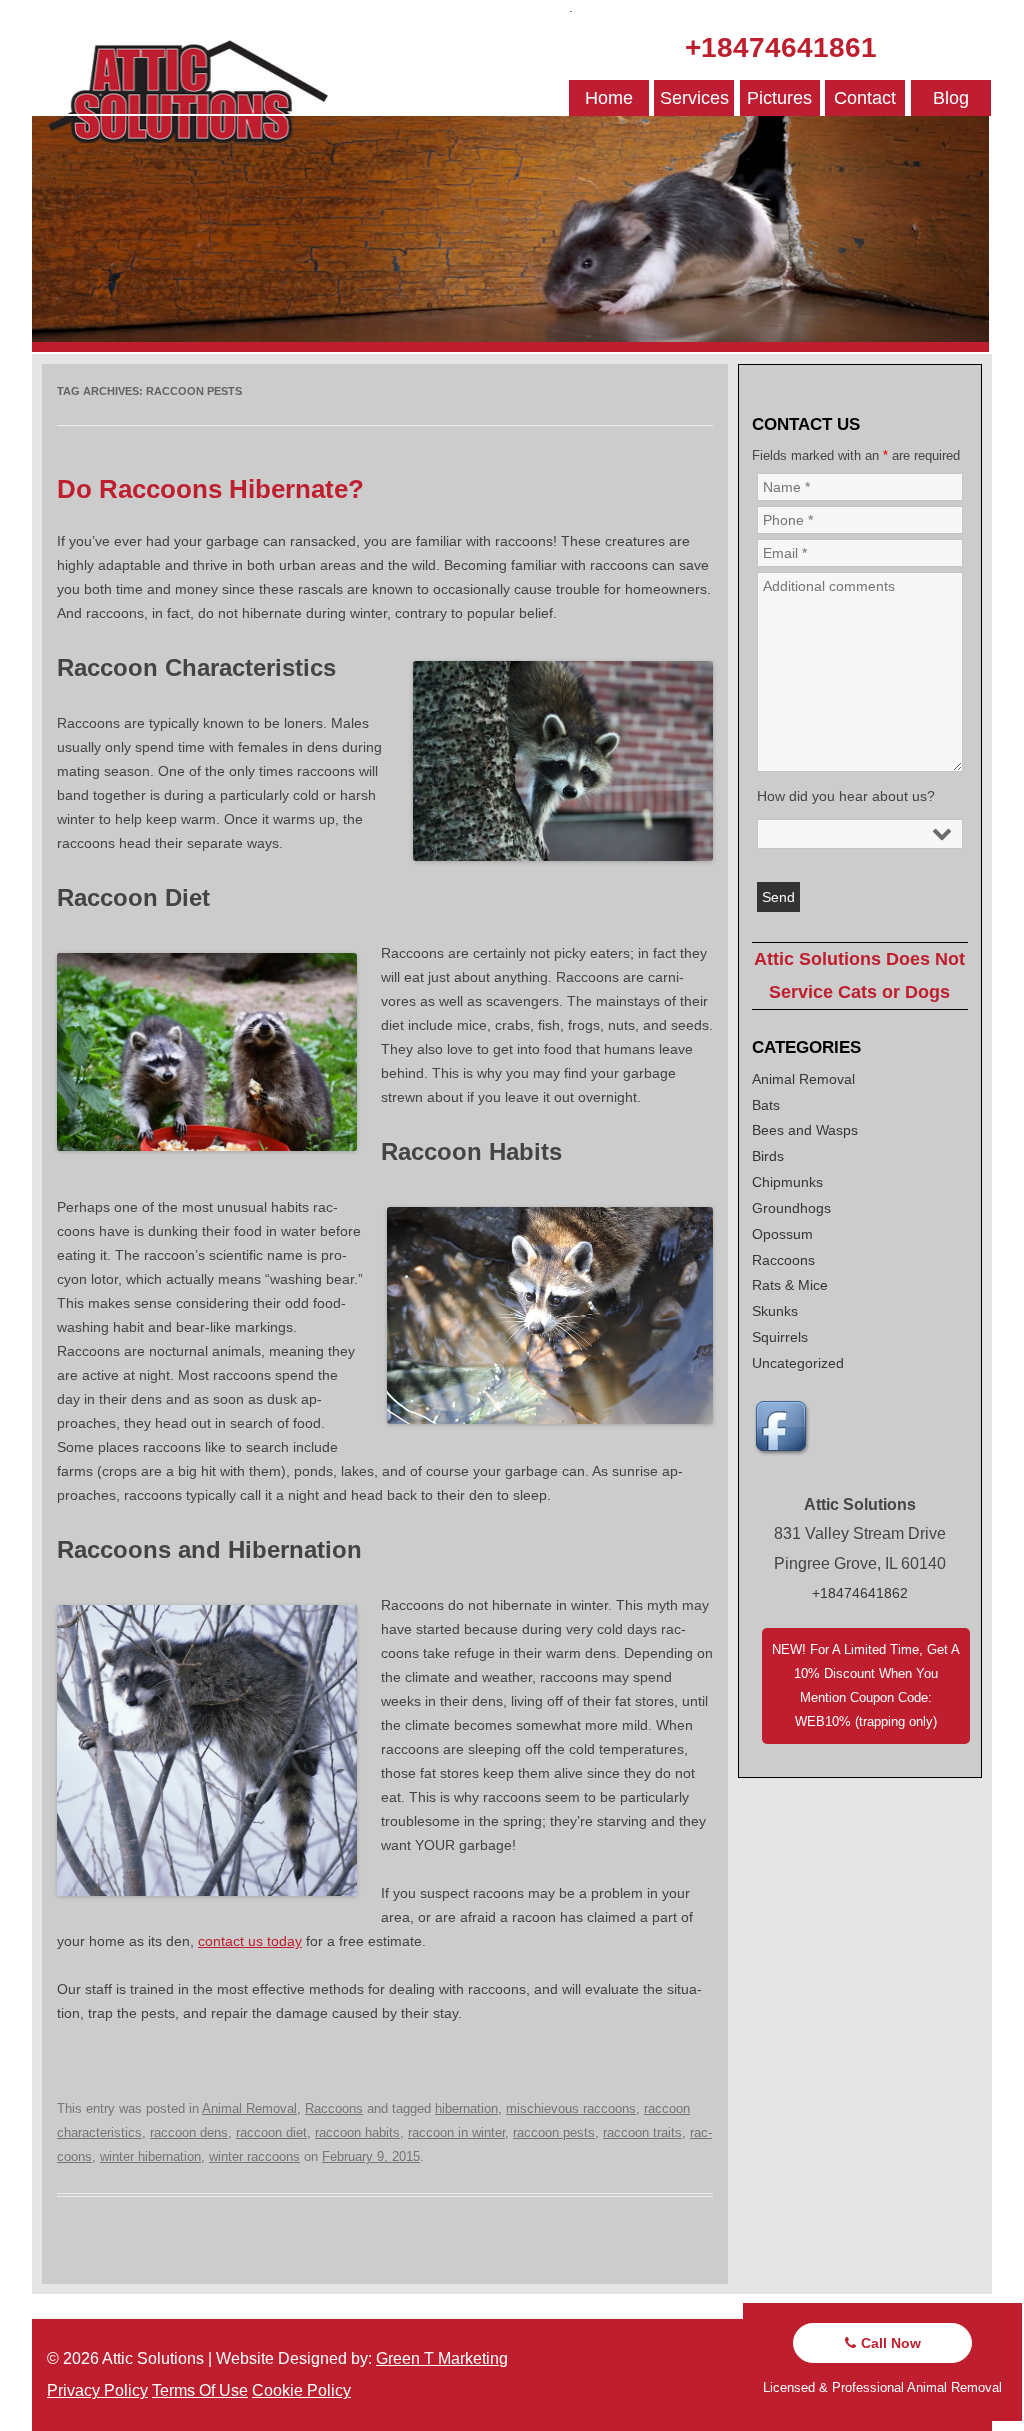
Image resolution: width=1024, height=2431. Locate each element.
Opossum (782, 1234)
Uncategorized (798, 1363)
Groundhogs (791, 1208)
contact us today (250, 1941)
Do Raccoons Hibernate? (210, 489)
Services (694, 98)
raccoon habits (357, 2132)
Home (609, 98)
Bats (766, 1105)
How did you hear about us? (846, 796)
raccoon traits (642, 2132)
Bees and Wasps (805, 1130)
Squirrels (780, 1337)
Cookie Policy (301, 2390)
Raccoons (334, 2108)
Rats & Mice (790, 1285)
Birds (768, 1156)
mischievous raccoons (571, 2108)
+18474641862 (860, 1593)
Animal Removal (249, 2108)
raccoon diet (271, 2132)
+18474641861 (781, 47)
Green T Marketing (442, 2358)
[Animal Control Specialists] (510, 347)
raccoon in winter (456, 2132)
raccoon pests (554, 2132)
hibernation (466, 2108)
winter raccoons (254, 2156)
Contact (865, 98)
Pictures (779, 98)
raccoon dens (189, 2132)
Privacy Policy (97, 2390)
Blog (951, 98)
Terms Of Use (200, 2390)
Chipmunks (787, 1182)
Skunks (775, 1311)
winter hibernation (150, 2156)
